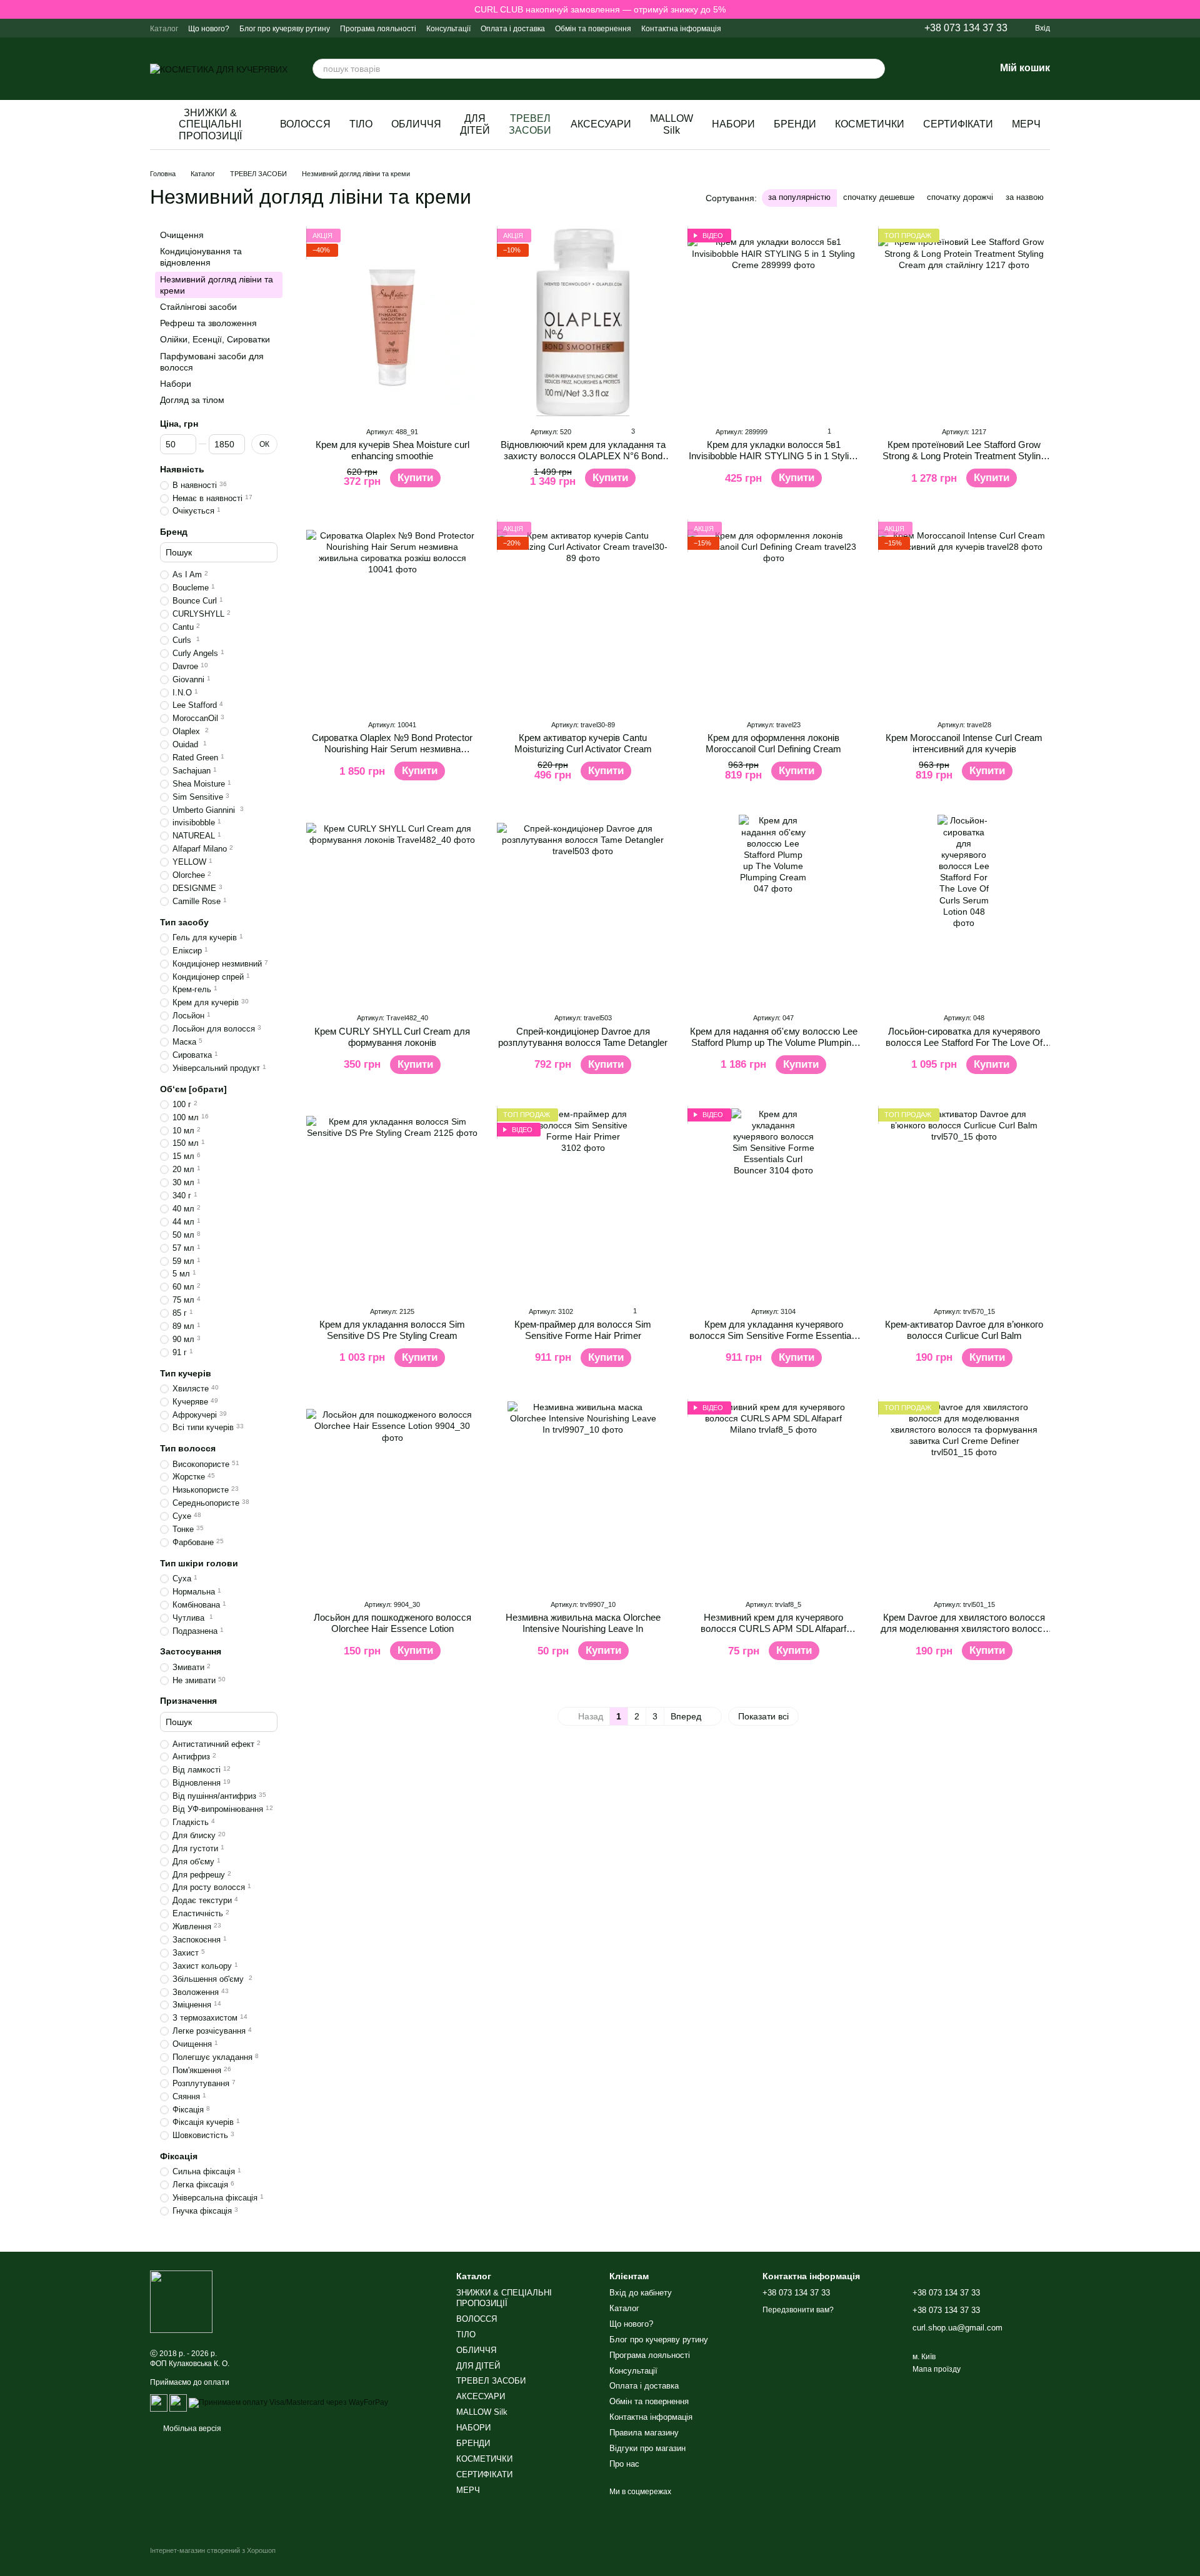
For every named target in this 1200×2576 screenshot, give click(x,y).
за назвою (1025, 197)
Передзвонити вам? (798, 2310)
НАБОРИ (733, 124)
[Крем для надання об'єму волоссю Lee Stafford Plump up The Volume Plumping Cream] (773, 908)
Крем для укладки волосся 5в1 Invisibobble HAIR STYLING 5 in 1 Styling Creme (774, 456)
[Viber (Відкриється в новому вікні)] (814, 28)
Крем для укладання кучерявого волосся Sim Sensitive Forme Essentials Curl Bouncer (774, 1335)
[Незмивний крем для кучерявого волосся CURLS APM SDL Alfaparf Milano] (773, 1495)
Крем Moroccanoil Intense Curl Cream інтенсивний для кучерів (964, 743)
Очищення (182, 235)
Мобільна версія (191, 2429)
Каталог (164, 29)
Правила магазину (644, 2433)
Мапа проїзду (937, 2369)
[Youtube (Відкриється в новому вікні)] (874, 28)
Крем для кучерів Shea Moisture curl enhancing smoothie (392, 450)
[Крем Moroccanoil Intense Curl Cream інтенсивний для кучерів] (964, 615)
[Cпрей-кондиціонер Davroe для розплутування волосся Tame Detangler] (583, 908)
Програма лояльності (378, 29)
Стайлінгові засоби (198, 307)
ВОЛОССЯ (305, 124)
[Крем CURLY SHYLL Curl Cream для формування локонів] (392, 908)
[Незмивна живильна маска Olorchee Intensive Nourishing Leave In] (583, 1495)
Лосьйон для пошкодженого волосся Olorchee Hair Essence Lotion (392, 1623)
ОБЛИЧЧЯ (416, 124)
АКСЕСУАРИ (601, 124)
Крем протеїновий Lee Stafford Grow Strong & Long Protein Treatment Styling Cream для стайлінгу (964, 456)
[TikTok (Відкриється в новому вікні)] (859, 28)
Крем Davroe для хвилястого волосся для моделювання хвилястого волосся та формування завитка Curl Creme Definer (964, 1634)
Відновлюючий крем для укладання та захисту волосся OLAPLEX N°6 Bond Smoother (583, 456)
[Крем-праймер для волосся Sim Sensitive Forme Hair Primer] (583, 1202)
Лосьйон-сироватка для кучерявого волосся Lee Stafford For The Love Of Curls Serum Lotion (964, 1042)
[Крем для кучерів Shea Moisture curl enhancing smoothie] (392, 322)
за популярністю (799, 197)
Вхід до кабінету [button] (641, 2293)
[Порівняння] (920, 69)
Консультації (448, 29)
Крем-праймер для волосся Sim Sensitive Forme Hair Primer (583, 1330)
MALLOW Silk (672, 124)
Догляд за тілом (192, 400)
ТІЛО (361, 124)
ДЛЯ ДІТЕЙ (475, 124)
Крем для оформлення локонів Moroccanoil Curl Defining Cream (773, 743)
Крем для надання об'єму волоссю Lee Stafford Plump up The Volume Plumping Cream (774, 1042)
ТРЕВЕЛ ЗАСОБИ (530, 124)
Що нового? (209, 29)
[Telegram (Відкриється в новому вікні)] (829, 28)
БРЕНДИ (795, 124)
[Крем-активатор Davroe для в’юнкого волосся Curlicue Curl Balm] (964, 1202)
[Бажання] (952, 69)
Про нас (624, 2464)
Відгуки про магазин (647, 2448)
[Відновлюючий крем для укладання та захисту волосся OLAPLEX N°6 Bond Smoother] (583, 322)
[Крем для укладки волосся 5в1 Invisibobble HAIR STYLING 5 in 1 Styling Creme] (773, 322)
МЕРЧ (1026, 124)
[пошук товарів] (875, 69)
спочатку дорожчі (960, 197)
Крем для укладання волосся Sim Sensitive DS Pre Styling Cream (392, 1330)
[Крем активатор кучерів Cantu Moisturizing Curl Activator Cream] (583, 615)
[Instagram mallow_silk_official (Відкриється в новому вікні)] (799, 28)
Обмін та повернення (593, 29)
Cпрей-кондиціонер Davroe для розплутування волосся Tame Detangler (583, 1037)
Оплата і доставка (513, 29)
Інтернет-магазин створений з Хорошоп (213, 2550)
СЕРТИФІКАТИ (958, 124)
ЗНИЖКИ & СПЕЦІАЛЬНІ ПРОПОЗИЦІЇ (210, 124)
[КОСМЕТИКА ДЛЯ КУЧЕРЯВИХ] (181, 2301)
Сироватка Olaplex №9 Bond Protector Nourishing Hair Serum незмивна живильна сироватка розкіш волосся (392, 749)
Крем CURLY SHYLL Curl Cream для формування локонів (392, 1037)
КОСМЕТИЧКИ (870, 124)
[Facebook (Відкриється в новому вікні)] (844, 28)
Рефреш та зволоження (208, 323)
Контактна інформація (681, 29)
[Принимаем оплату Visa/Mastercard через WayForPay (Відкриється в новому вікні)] (288, 2402)
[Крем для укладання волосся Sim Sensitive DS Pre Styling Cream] (392, 1202)
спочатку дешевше (879, 197)
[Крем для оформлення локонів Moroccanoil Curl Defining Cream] (773, 615)
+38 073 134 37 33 (966, 28)
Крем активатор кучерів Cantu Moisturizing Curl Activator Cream (583, 743)
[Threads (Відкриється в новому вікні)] (889, 28)
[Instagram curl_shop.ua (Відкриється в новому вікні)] (784, 28)
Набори (176, 384)
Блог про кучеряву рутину (285, 29)
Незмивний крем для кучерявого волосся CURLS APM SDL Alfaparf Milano (773, 1629)
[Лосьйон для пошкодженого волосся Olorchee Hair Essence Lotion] (392, 1495)
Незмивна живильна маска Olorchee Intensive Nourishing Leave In (583, 1623)
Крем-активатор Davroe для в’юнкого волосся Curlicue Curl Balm (964, 1330)
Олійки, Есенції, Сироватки (215, 339)
